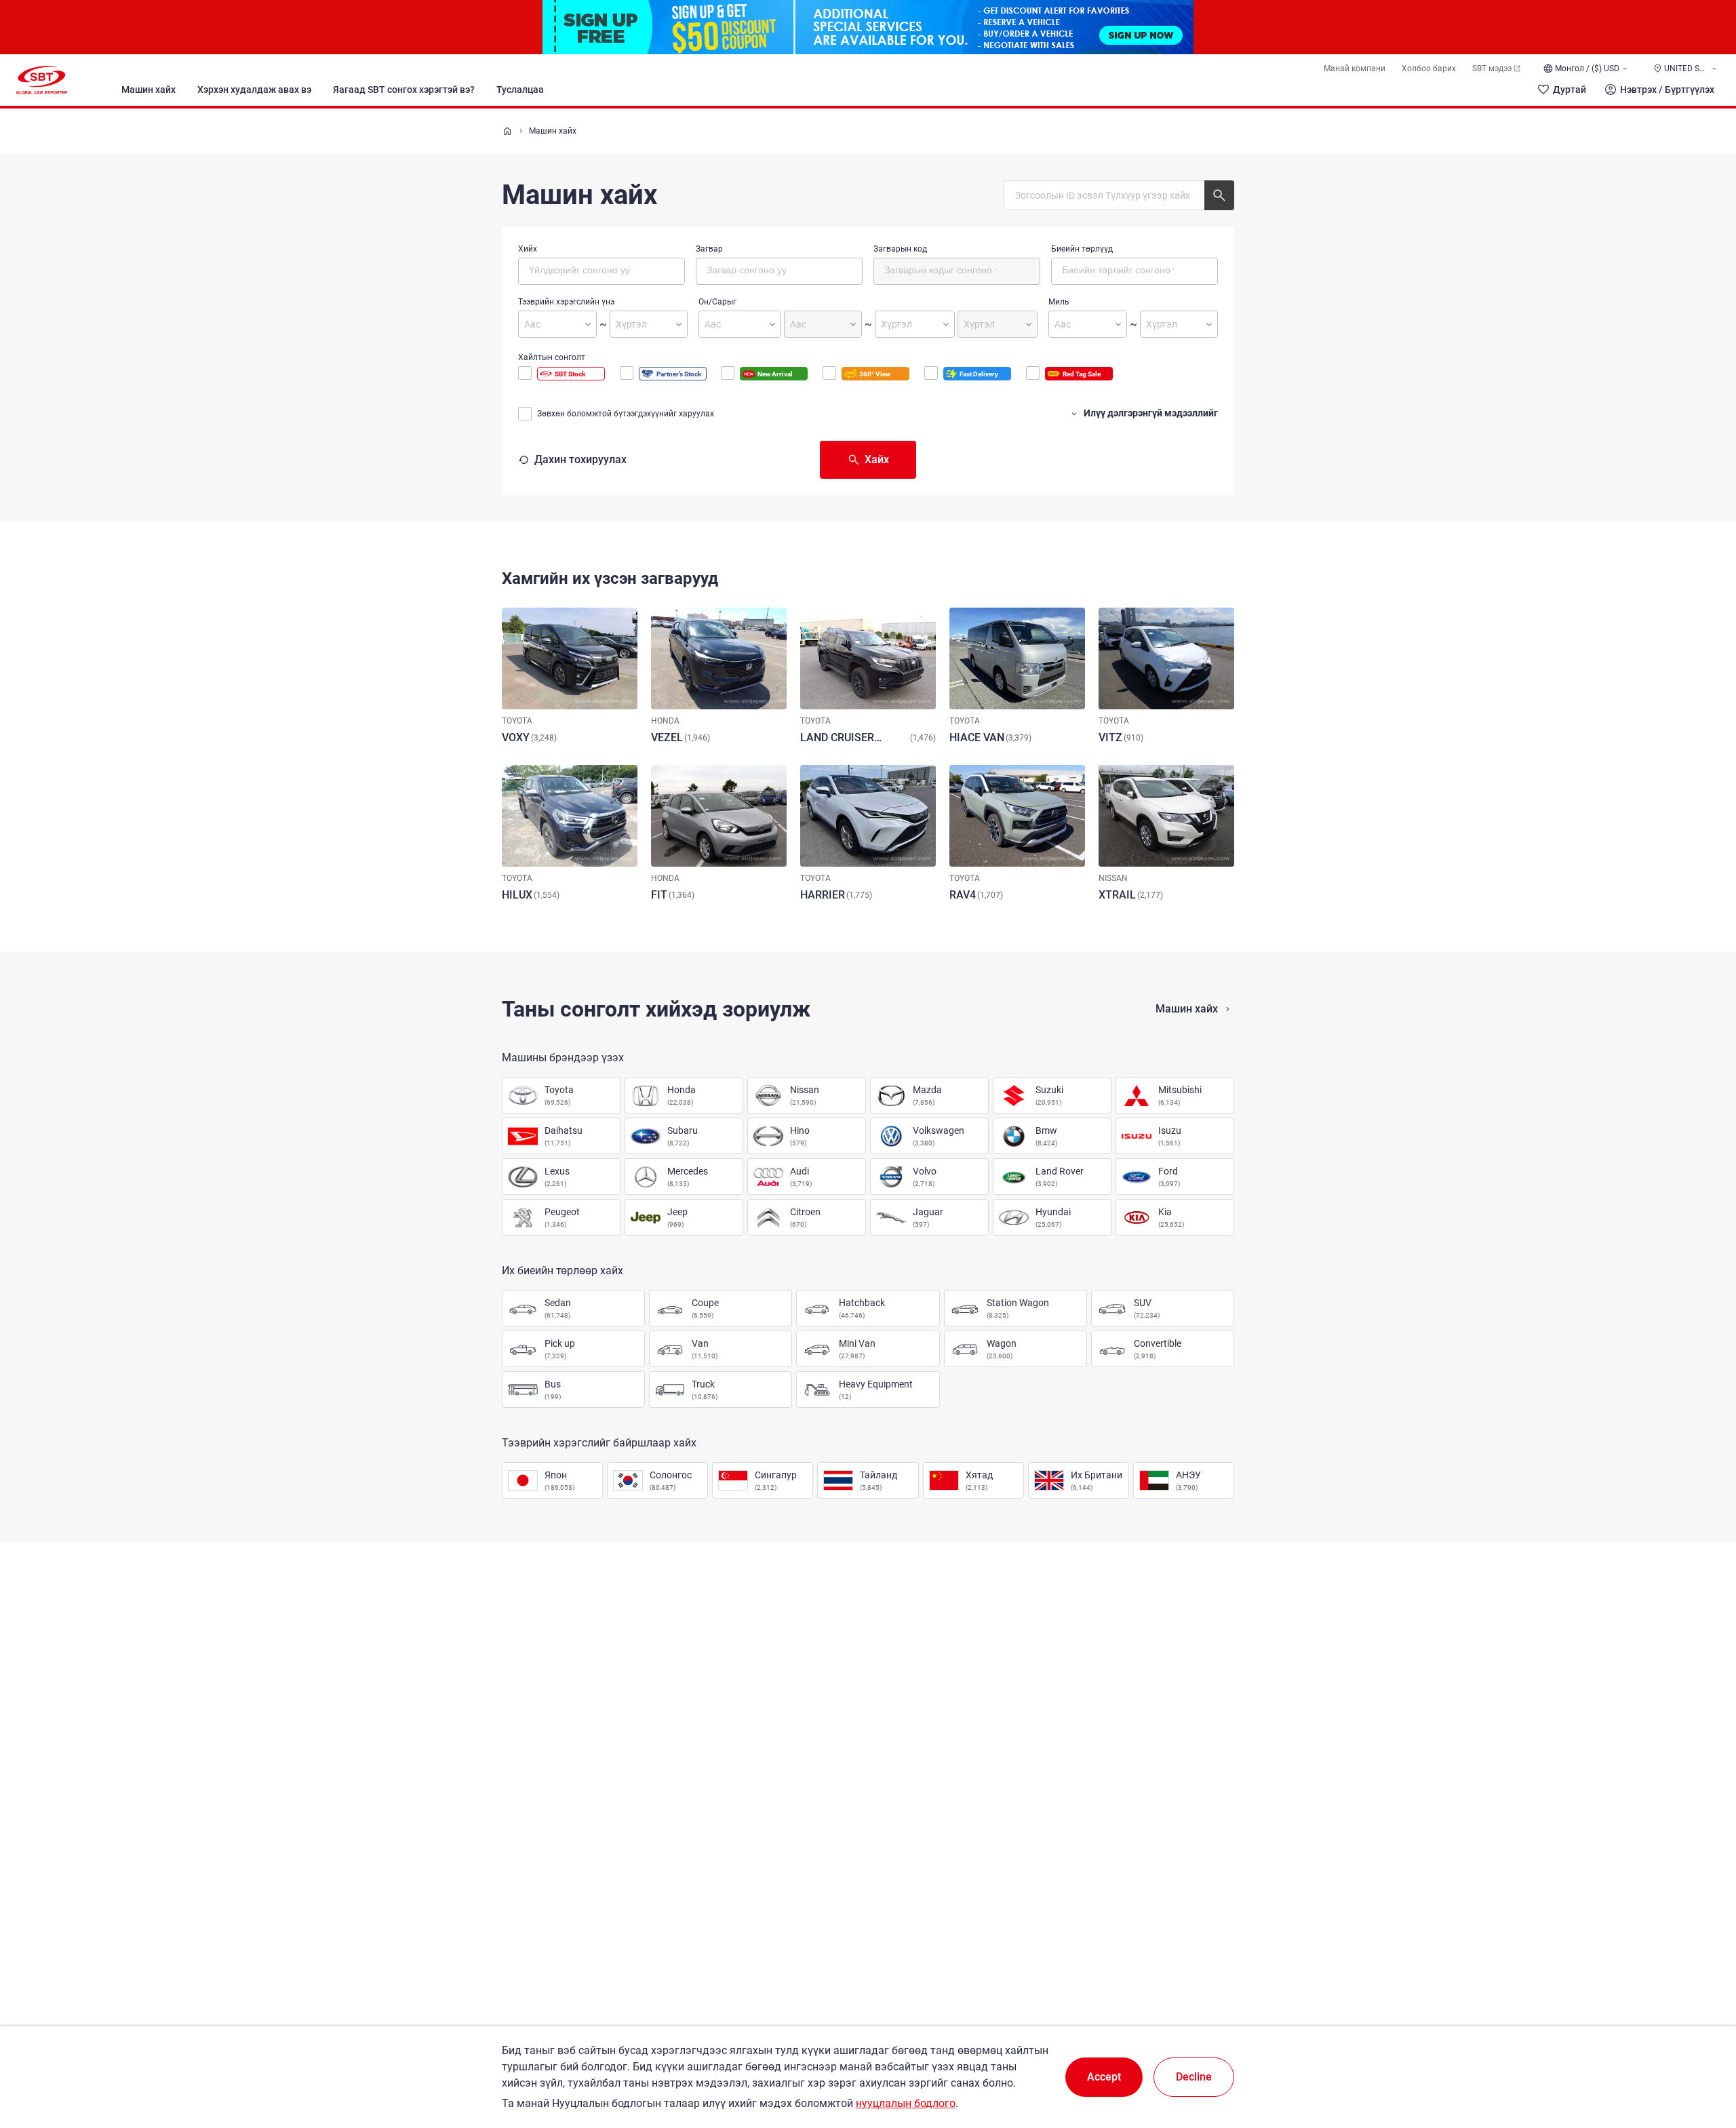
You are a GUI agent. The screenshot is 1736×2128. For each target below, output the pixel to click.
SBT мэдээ (1492, 68)
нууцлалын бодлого (906, 2103)
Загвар (709, 249)
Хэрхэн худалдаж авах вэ (254, 90)
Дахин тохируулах (580, 459)
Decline (1194, 2077)
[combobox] (601, 271)
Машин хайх (149, 90)
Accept (1104, 2077)
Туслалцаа (520, 90)
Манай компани (1355, 68)
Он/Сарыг (717, 302)
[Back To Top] (1702, 2058)
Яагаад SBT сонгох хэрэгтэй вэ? (404, 90)
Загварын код (900, 249)
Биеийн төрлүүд (1082, 249)
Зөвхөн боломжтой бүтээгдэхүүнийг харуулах (626, 414)
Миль (1059, 302)
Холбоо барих (1429, 68)
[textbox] (586, 269)
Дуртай (1570, 90)
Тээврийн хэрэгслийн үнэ (566, 302)
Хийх (528, 249)
